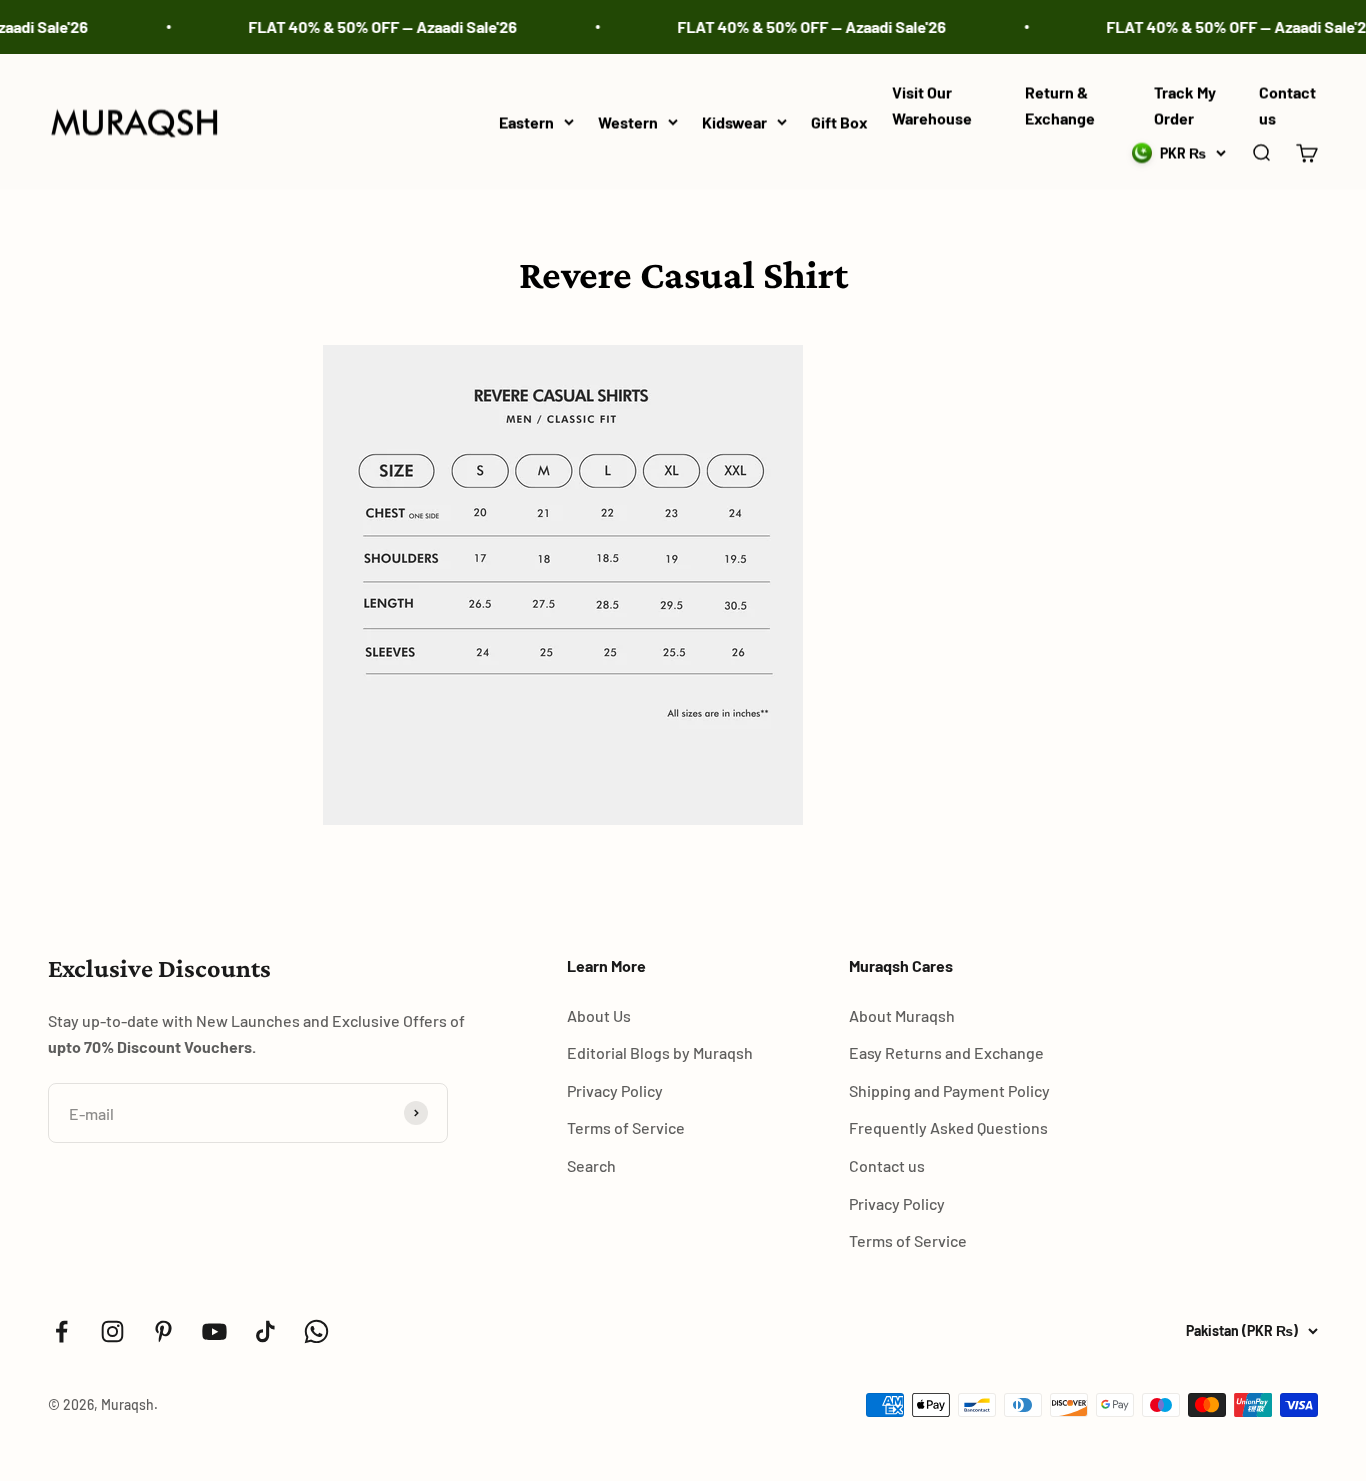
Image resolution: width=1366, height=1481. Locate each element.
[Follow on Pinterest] (163, 1331)
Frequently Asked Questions (948, 1127)
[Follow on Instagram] (112, 1331)
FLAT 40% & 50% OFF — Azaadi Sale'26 (371, 26)
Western (628, 121)
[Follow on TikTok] (265, 1331)
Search (591, 1165)
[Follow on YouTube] (214, 1331)
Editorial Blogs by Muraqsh (660, 1052)
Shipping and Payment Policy (949, 1090)
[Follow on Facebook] (61, 1331)
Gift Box (839, 121)
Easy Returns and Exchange (946, 1052)
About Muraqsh (902, 1015)
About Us (599, 1015)
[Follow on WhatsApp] (316, 1331)
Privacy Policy (615, 1090)
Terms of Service (626, 1127)
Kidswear (734, 121)
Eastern (526, 121)
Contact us (887, 1165)
